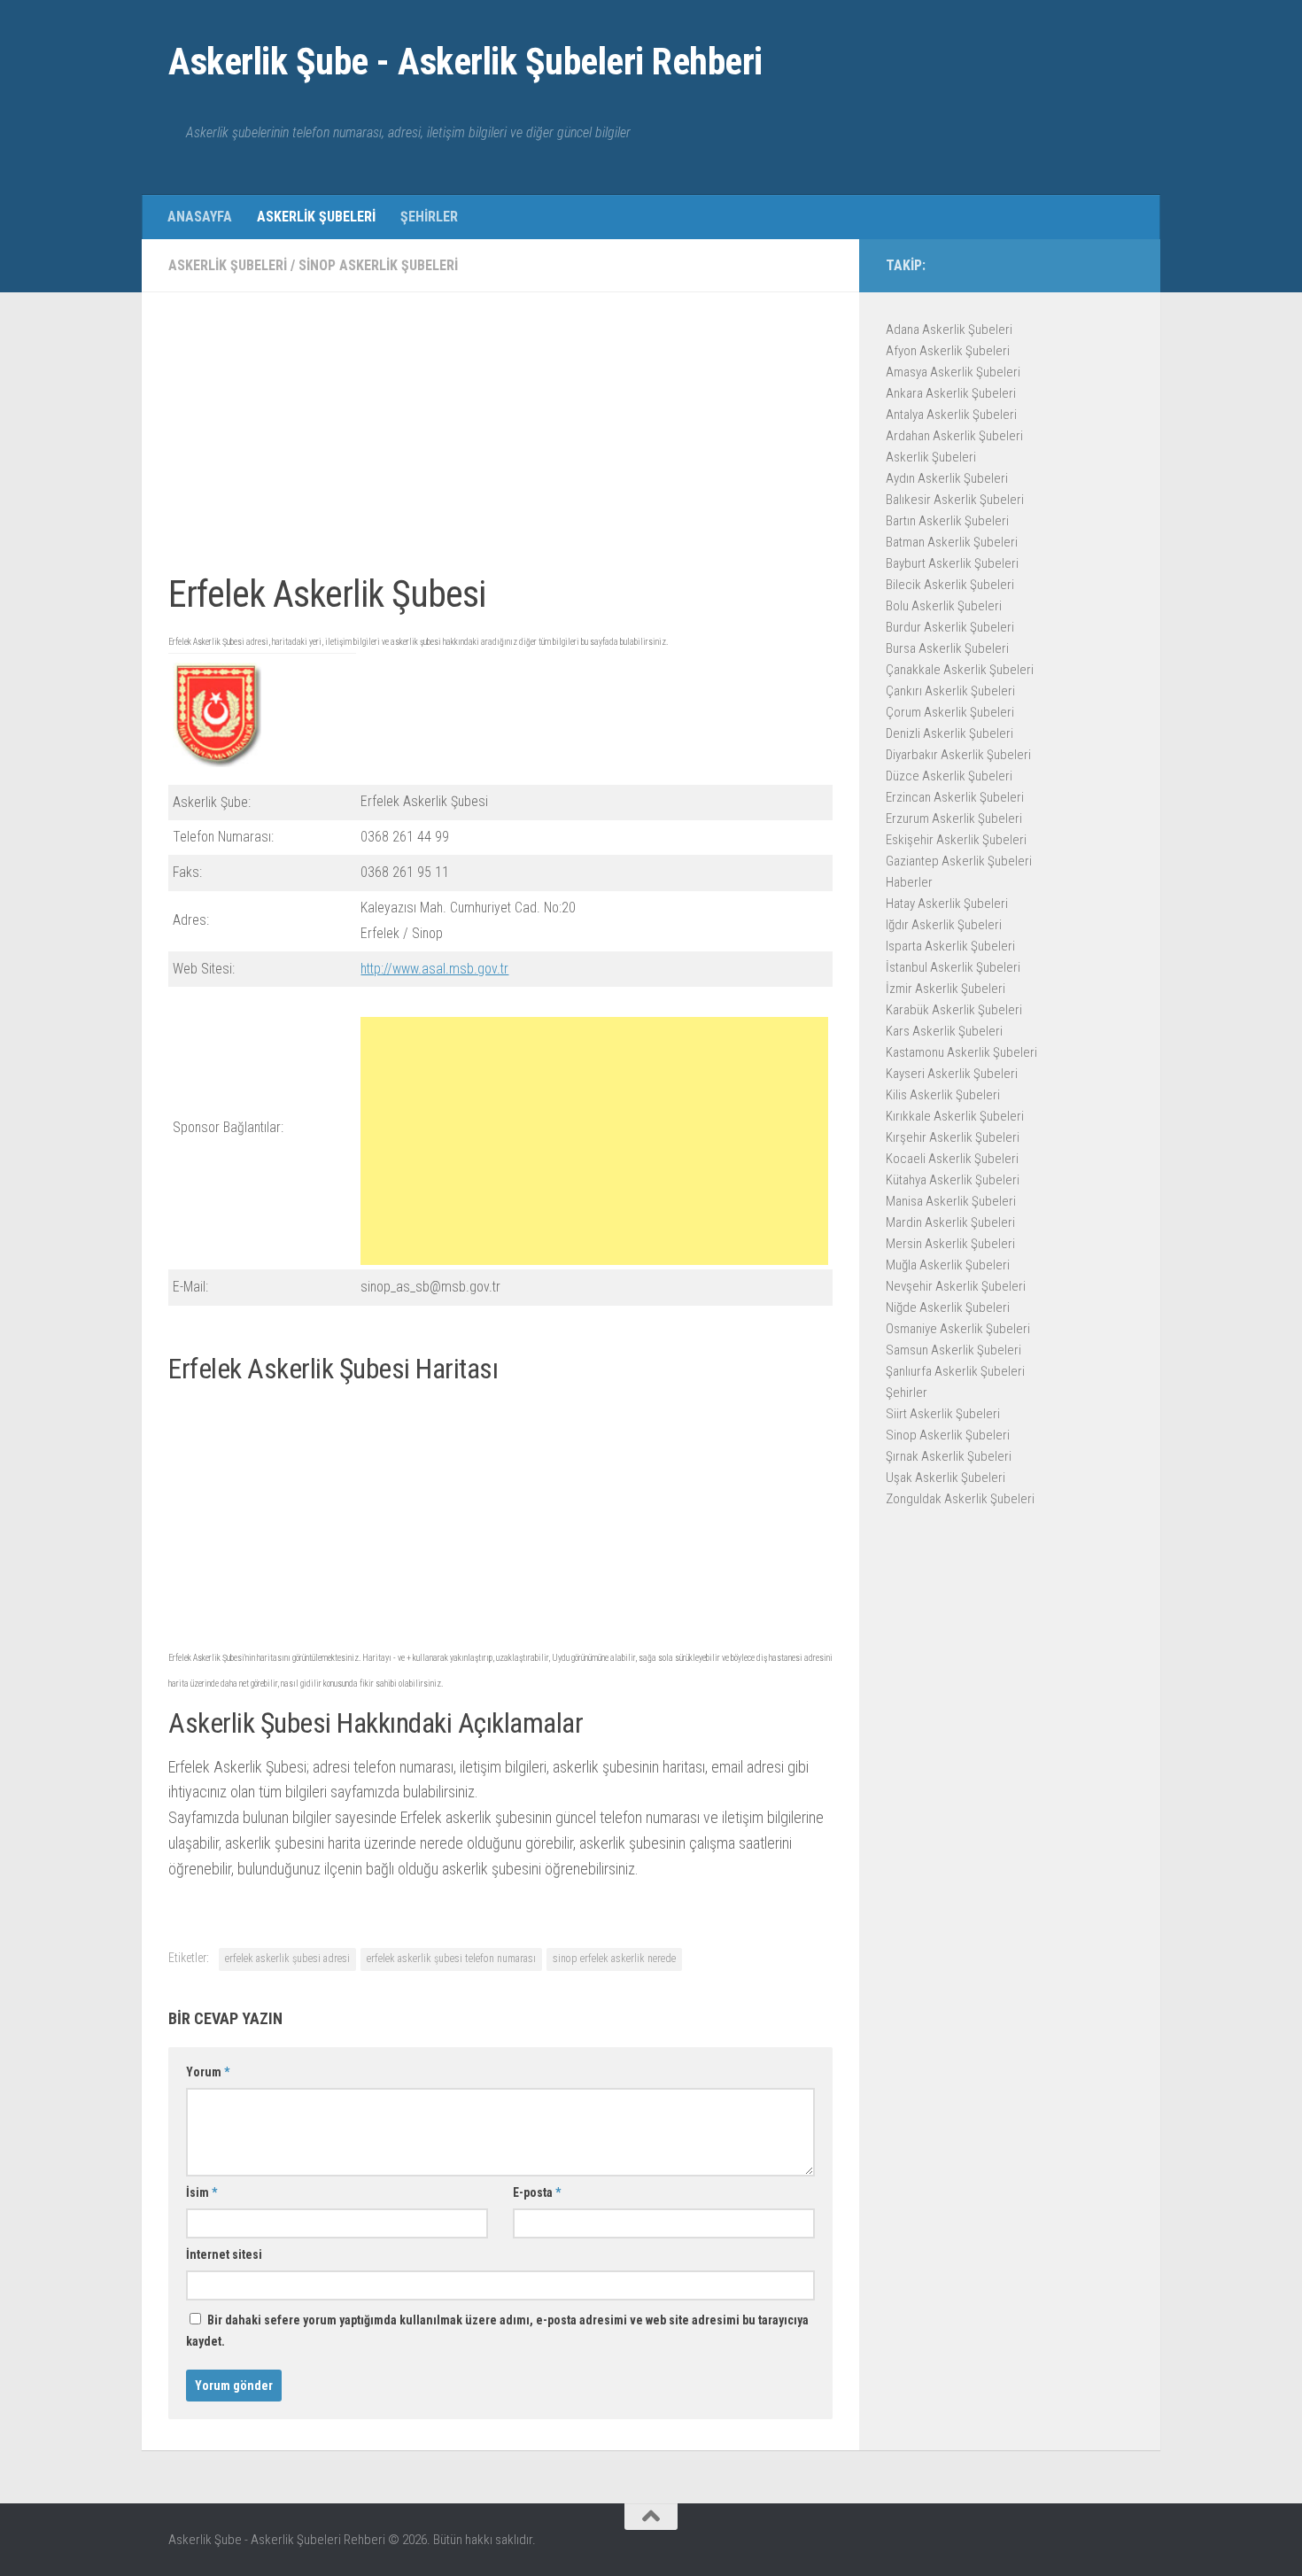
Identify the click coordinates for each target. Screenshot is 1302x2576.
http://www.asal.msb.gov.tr (434, 969)
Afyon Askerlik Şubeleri (948, 351)
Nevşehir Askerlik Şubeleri (956, 1286)
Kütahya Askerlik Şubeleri (953, 1180)
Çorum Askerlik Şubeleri (950, 712)
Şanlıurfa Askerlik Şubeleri (955, 1371)
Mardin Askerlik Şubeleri (950, 1222)
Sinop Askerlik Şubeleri (378, 265)
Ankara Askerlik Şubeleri (951, 393)
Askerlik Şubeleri (316, 217)
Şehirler (429, 217)
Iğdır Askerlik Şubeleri (944, 925)
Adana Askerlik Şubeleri (949, 330)
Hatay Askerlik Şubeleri (947, 904)
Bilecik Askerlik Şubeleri (950, 585)
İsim (201, 2192)
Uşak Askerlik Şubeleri (945, 1478)
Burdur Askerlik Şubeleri (950, 627)
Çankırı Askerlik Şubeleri (950, 691)
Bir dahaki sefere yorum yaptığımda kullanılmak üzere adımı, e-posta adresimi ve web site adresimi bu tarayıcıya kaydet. (497, 2331)
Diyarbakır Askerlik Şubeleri (958, 755)
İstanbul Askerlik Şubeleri (953, 967)
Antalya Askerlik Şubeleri (951, 415)
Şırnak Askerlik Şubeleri (949, 1456)
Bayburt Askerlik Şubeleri (952, 563)
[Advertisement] (500, 443)
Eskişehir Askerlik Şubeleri (956, 840)
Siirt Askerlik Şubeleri (943, 1414)
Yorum (208, 2072)
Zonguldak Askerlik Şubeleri (960, 1499)
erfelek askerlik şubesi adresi (287, 1959)
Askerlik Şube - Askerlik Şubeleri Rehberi (465, 62)
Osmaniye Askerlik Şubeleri (958, 1329)
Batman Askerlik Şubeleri (952, 542)
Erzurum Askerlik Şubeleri (954, 819)
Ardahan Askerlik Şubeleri (954, 436)
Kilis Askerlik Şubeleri (943, 1095)
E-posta (537, 2192)
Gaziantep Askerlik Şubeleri (959, 861)
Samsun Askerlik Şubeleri (953, 1350)
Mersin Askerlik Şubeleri (950, 1244)
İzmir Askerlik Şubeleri (945, 989)
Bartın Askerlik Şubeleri (947, 521)
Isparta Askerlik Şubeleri (950, 946)
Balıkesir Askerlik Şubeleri (955, 500)
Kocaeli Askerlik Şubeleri (952, 1159)
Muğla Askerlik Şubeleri (948, 1265)
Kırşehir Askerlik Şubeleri (953, 1137)
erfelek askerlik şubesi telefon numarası (451, 1959)
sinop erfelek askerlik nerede (614, 1959)
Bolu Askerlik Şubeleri (944, 606)
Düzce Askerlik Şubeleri (949, 776)
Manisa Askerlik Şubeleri (951, 1201)
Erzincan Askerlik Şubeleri (955, 797)
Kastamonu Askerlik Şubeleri (961, 1052)
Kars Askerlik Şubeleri (944, 1031)
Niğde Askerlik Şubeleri (948, 1307)
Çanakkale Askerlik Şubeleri (960, 670)
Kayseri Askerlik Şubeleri (952, 1074)
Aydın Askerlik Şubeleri (947, 478)
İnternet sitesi (224, 2254)
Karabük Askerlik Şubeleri (954, 1010)
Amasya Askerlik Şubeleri (953, 372)
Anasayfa (200, 217)
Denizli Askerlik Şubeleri (949, 733)
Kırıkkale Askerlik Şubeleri (955, 1116)
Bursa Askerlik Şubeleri (947, 648)
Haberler (909, 882)
